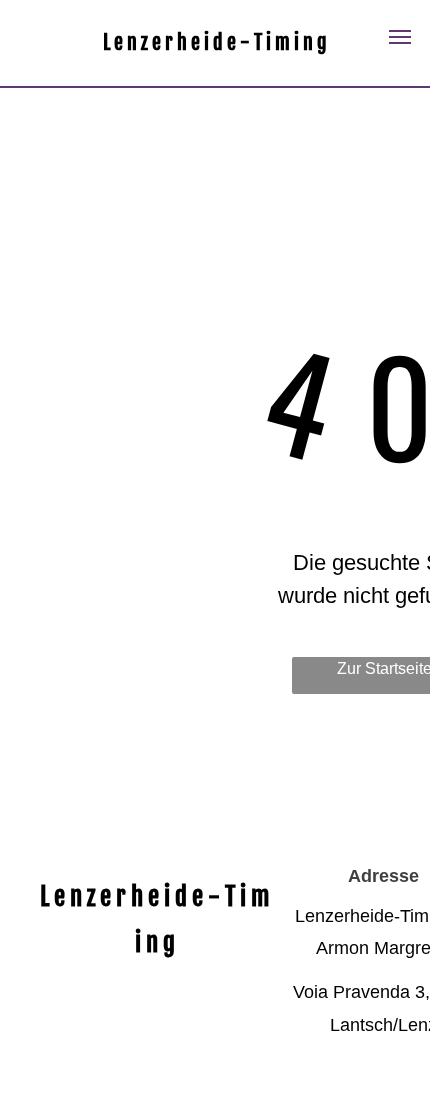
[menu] (400, 37)
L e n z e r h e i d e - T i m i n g (215, 42)
